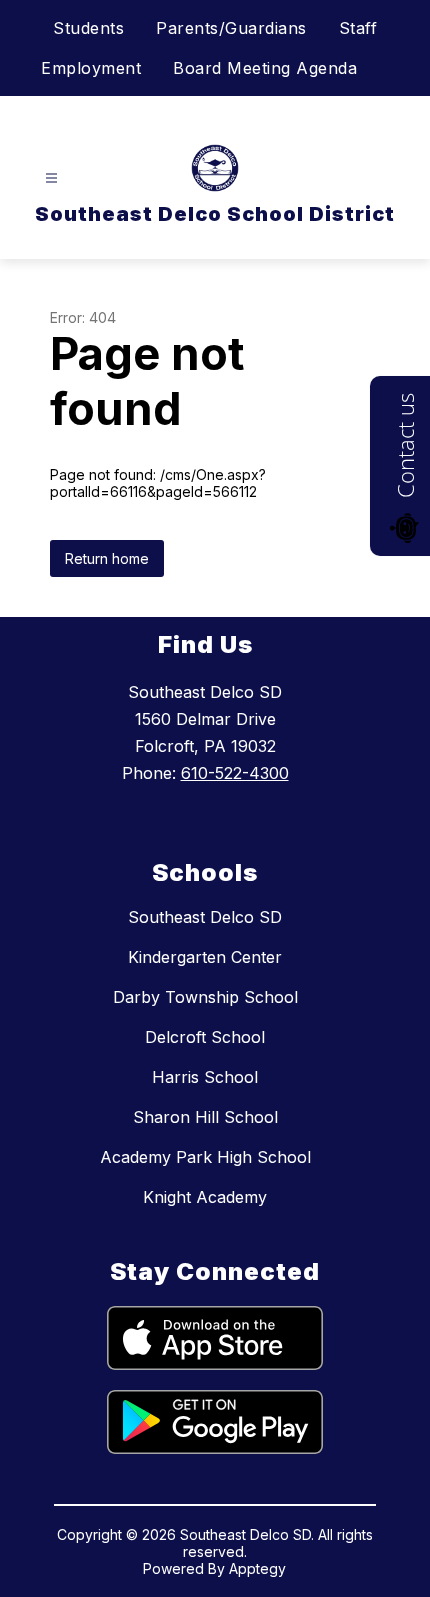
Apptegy (257, 1568)
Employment (91, 68)
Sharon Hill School (205, 1117)
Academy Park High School (205, 1157)
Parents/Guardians (231, 28)
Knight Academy (205, 1197)
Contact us (405, 445)
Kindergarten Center (205, 957)
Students (88, 28)
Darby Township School (205, 997)
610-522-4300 (235, 773)
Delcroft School (205, 1037)
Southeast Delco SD (205, 917)
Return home (107, 558)
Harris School (205, 1077)
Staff (358, 28)
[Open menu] (51, 178)
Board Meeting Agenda (265, 68)
